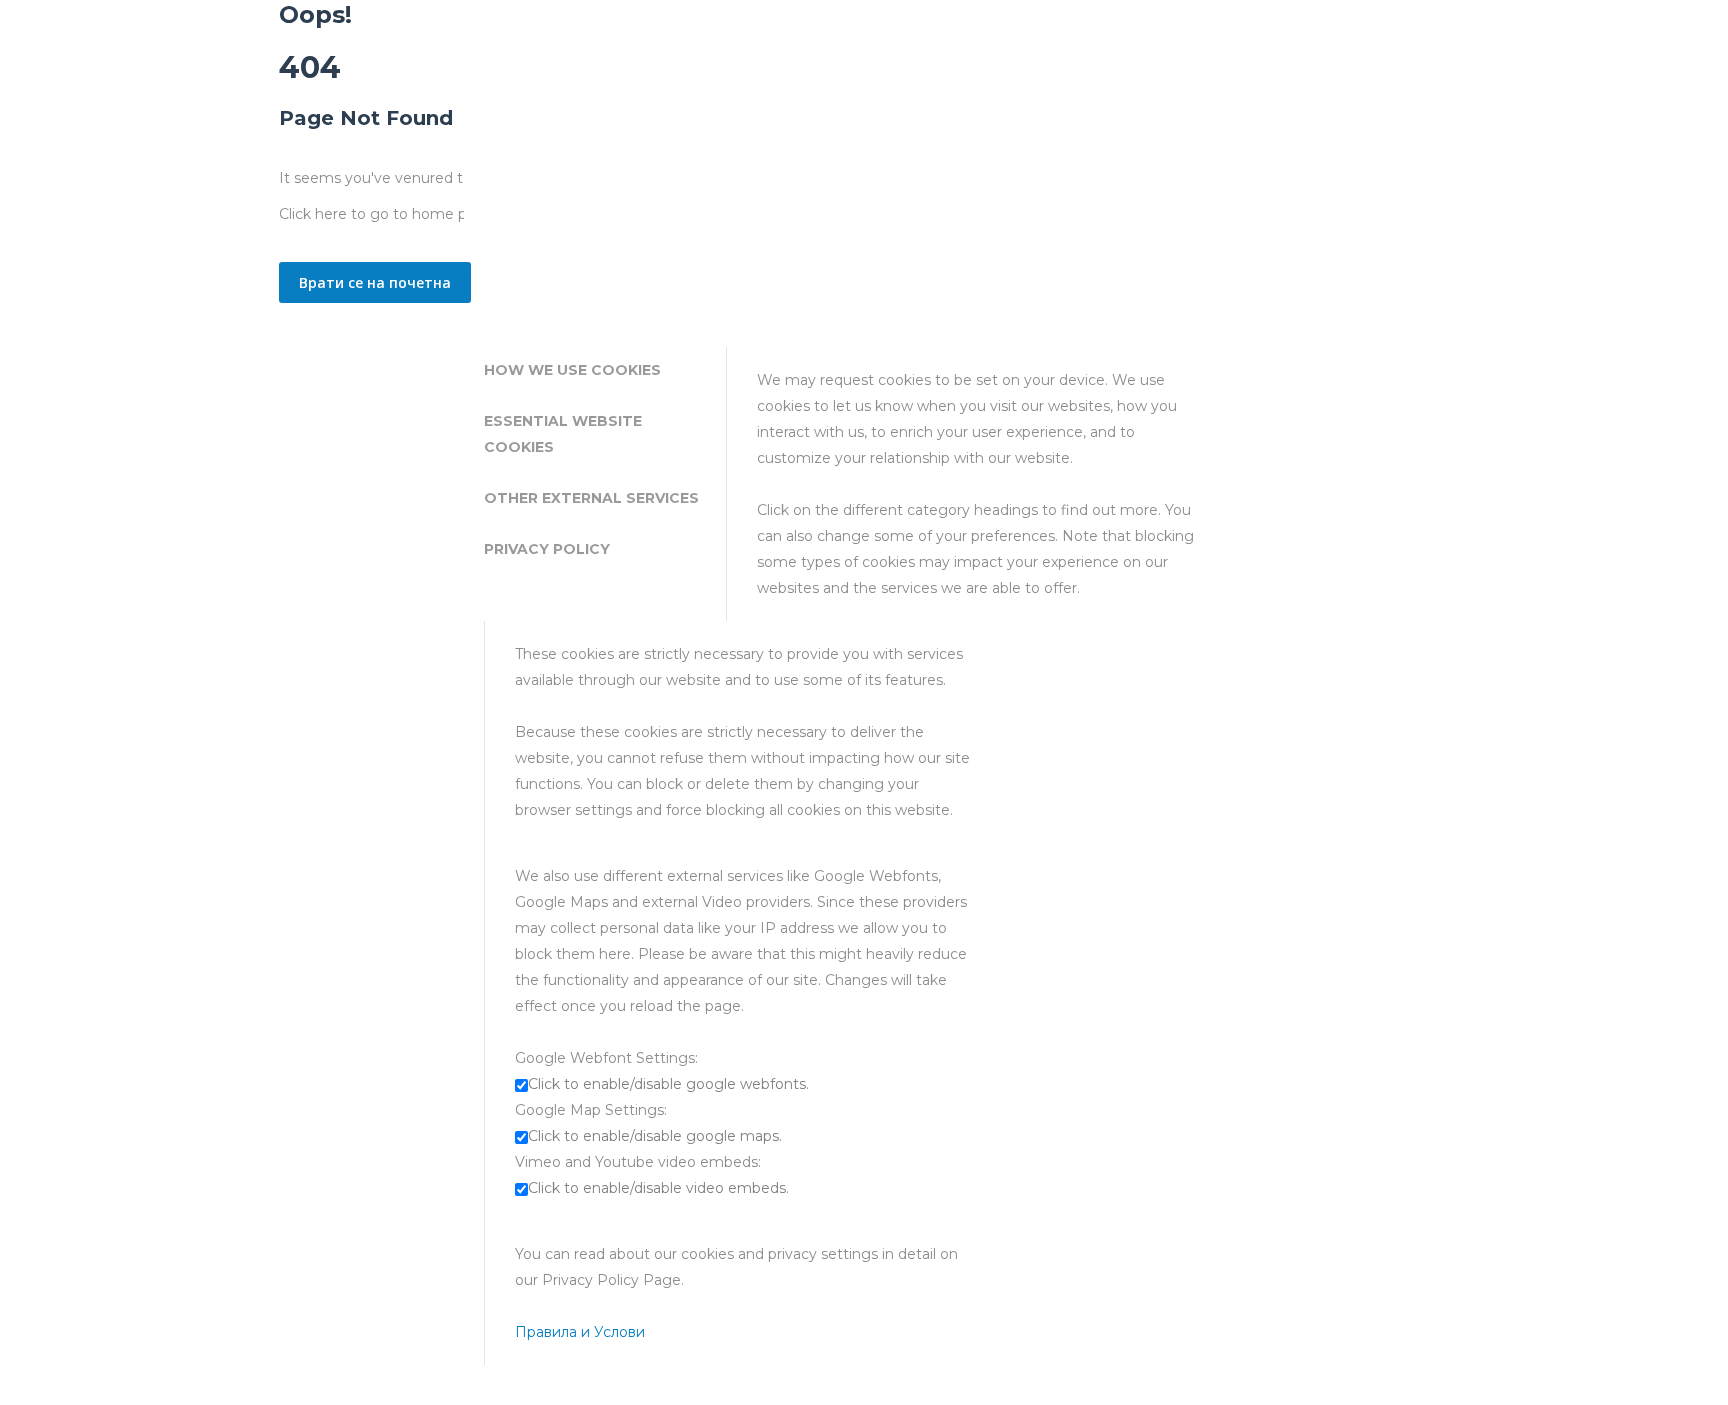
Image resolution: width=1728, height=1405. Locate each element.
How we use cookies (572, 370)
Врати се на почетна (375, 282)
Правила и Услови (580, 1332)
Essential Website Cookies (563, 434)
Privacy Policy (547, 549)
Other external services (591, 498)
